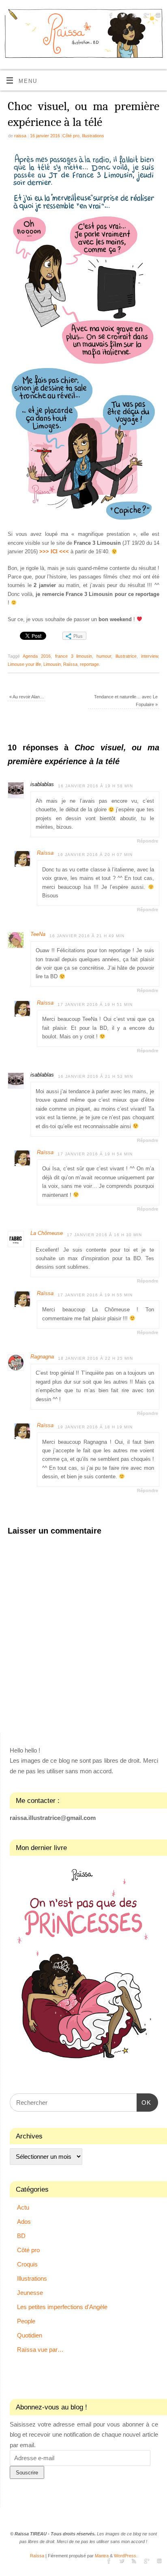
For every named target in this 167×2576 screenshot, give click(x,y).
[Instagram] (157, 16)
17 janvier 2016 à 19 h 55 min (95, 1295)
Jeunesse (30, 2293)
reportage (89, 664)
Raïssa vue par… (40, 2350)
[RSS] (134, 16)
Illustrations (93, 136)
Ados (24, 2222)
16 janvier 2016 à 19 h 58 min (95, 786)
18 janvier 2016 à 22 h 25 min (95, 1358)
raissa (20, 136)
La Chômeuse (47, 1233)
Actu (23, 2207)
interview (150, 656)
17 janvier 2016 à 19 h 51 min (95, 1004)
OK (144, 2102)
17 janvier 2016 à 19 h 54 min (95, 1154)
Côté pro (71, 136)
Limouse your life (24, 664)
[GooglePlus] (145, 16)
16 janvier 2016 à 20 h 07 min (95, 855)
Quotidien (30, 2335)
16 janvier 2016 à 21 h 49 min (87, 936)
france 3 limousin (74, 656)
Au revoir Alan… (27, 697)
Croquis (27, 2264)
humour (104, 656)
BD (21, 2236)
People (26, 2321)
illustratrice (126, 656)
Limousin (52, 664)
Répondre (148, 841)
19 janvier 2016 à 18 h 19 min (95, 1427)
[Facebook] (110, 16)
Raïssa (70, 664)
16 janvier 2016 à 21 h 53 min (95, 1076)
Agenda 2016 (37, 656)
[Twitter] (122, 16)
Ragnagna (42, 1357)
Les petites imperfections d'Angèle (62, 2307)
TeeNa (38, 934)
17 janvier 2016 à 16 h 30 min (104, 1235)
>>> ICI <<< (54, 552)
